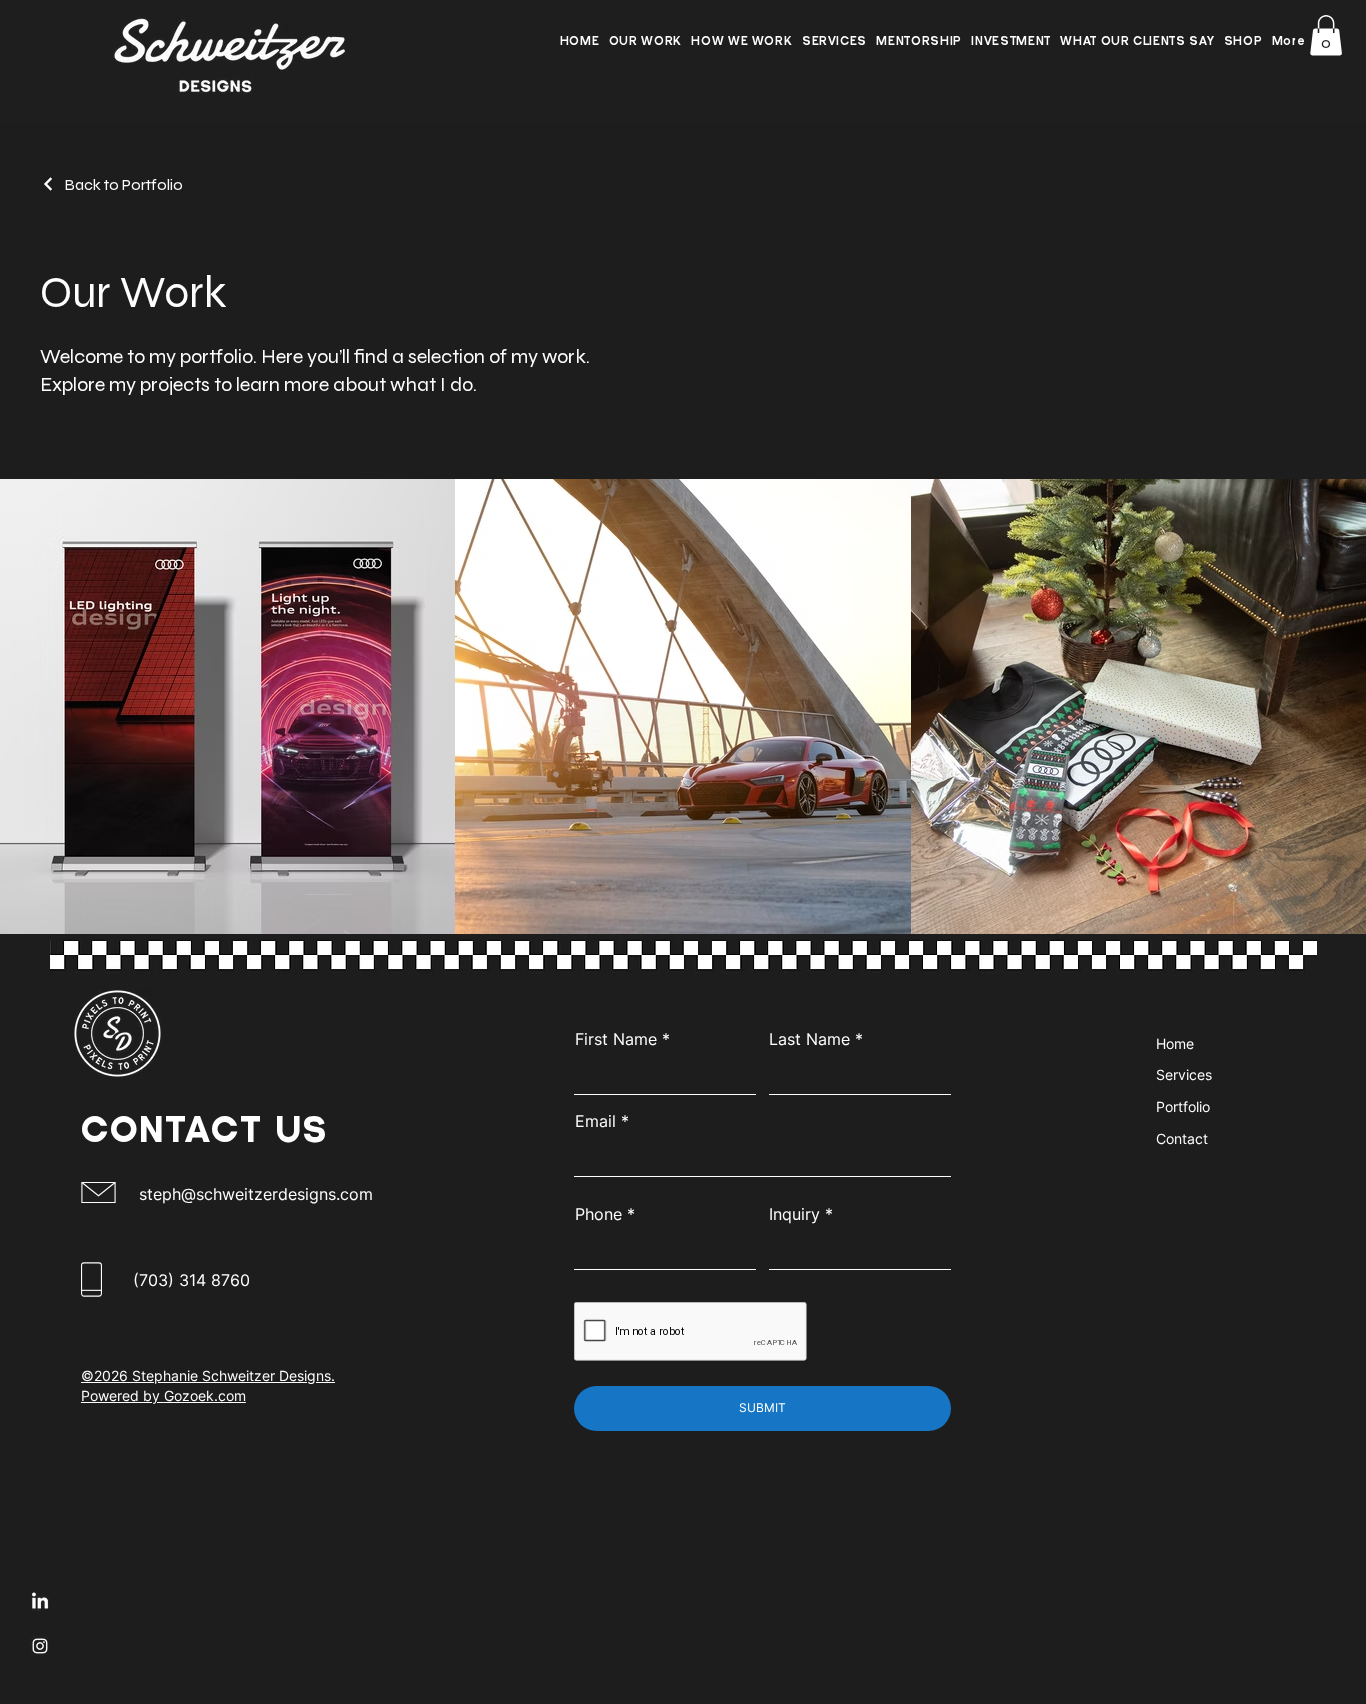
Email (595, 1121)
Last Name (809, 1039)
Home (1175, 1043)
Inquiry (794, 1214)
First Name (616, 1039)
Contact (1182, 1138)
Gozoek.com (205, 1395)
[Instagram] (40, 1646)
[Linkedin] (40, 1602)
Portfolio (1183, 1106)
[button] (834, 43)
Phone (598, 1214)
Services (1184, 1074)
